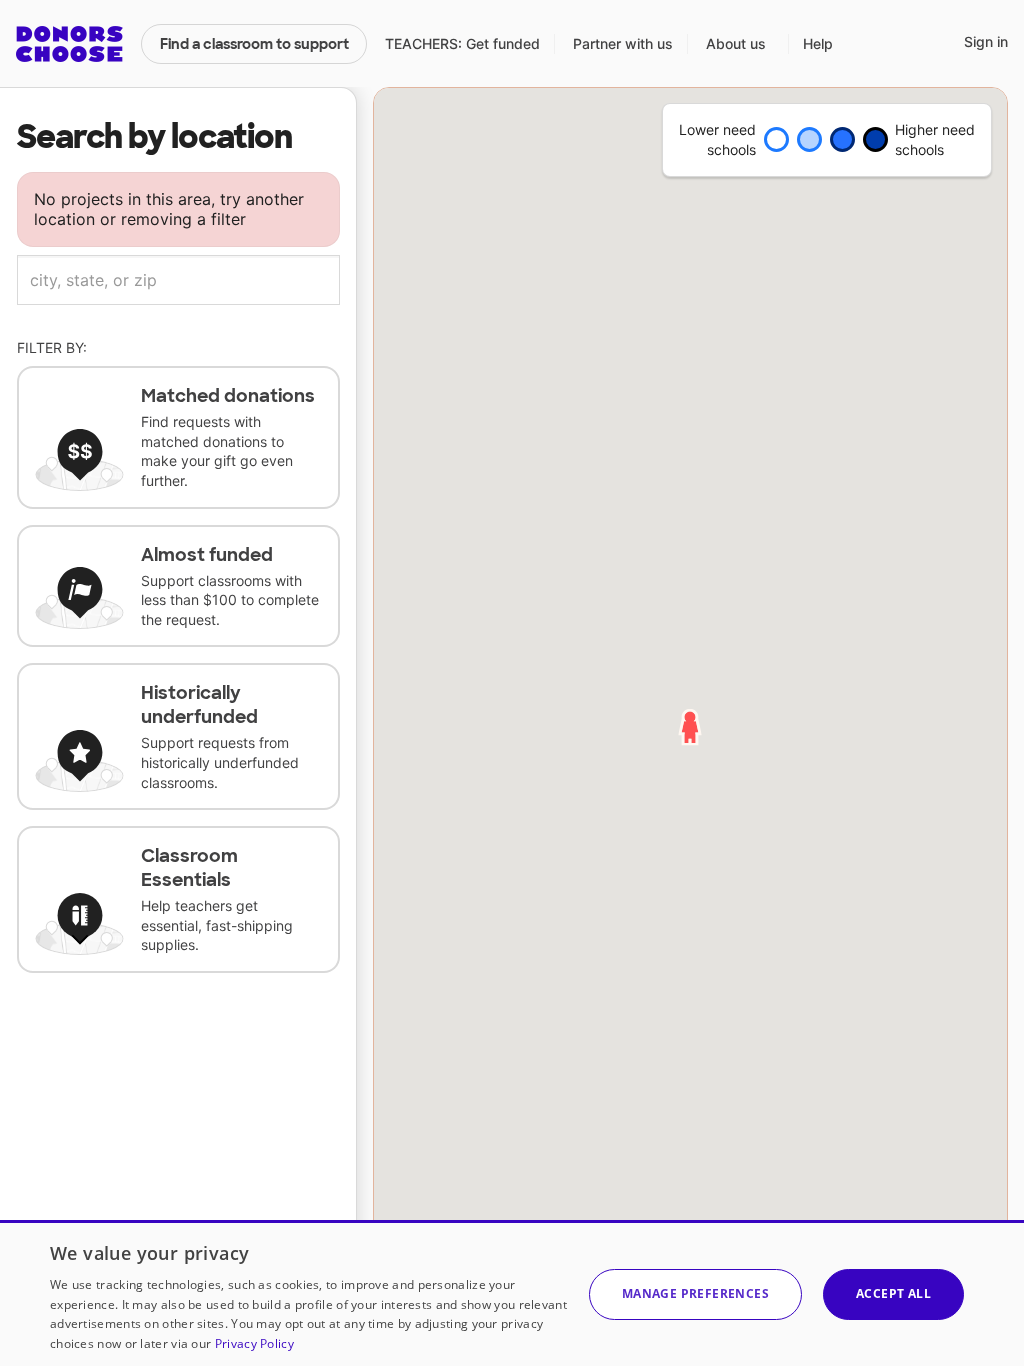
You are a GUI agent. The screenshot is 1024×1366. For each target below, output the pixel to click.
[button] (695, 1294)
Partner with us (623, 43)
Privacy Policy (254, 1343)
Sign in (986, 41)
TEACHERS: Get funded (462, 43)
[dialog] (512, 1293)
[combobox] (178, 280)
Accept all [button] (893, 1293)
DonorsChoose (69, 44)
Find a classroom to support (254, 44)
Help (818, 43)
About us (736, 43)
